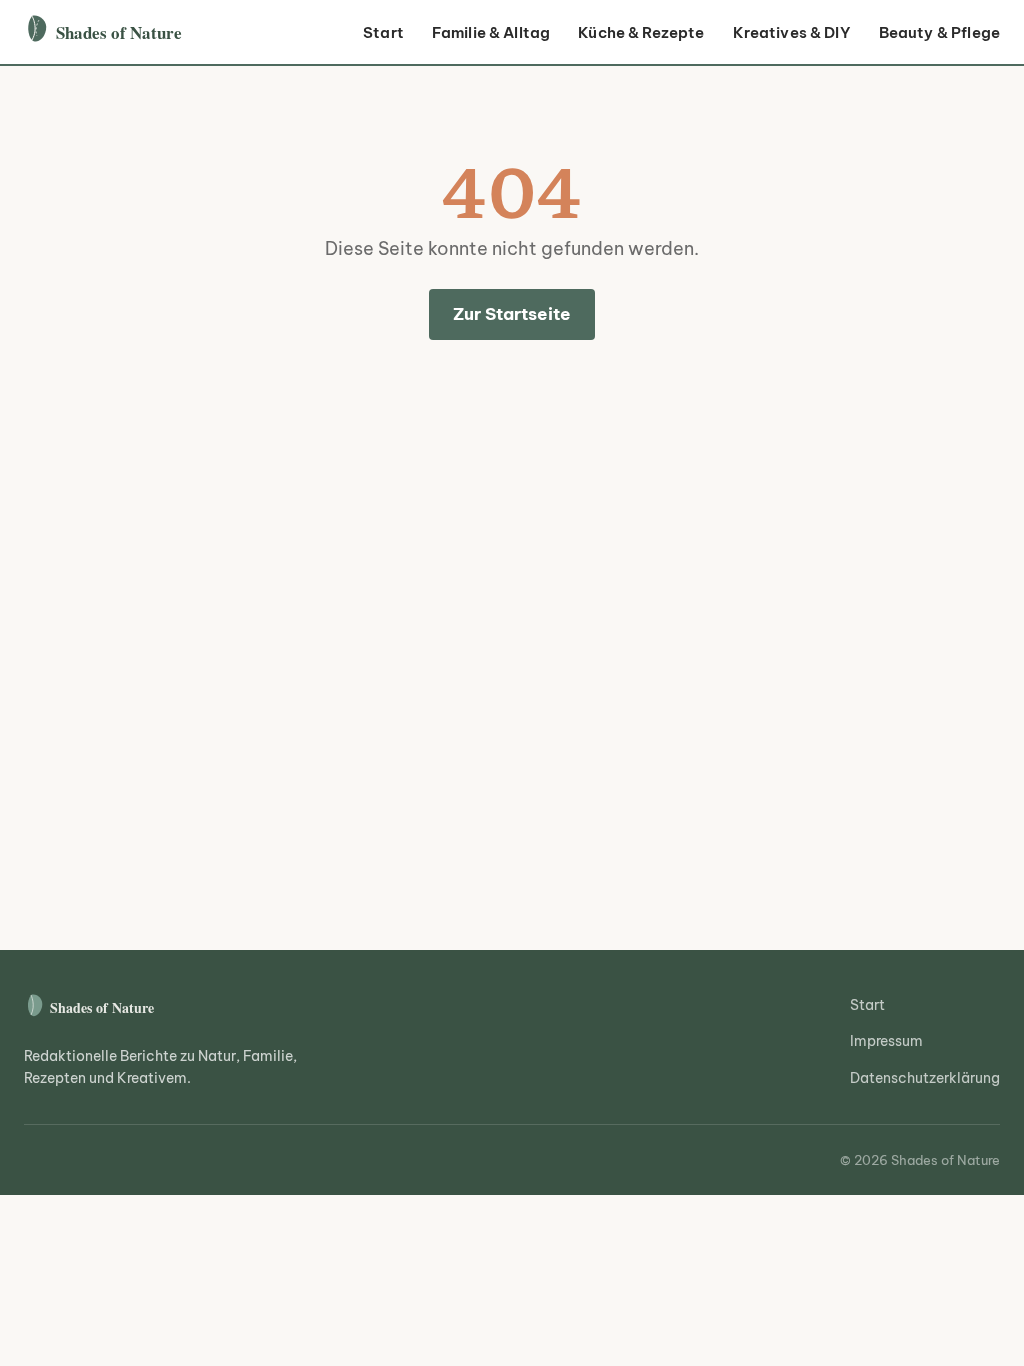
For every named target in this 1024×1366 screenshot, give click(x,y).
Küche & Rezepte (641, 32)
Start (383, 32)
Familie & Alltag (491, 32)
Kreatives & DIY (792, 32)
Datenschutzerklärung (925, 1078)
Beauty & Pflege (939, 32)
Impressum (886, 1041)
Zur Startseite (512, 314)
